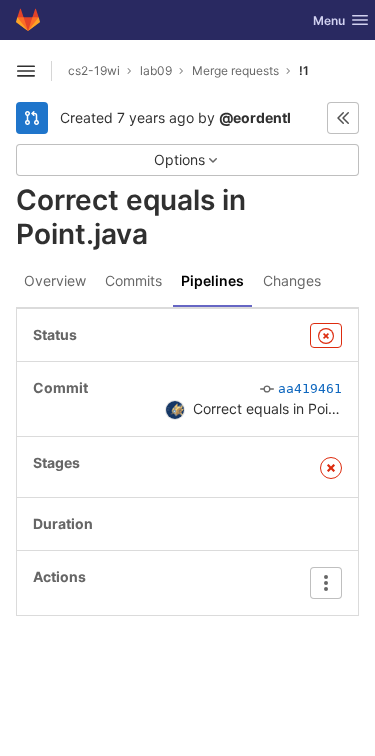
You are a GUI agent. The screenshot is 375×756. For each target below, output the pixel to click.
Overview (55, 280)
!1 (304, 70)
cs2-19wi (94, 70)
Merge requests (235, 70)
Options (179, 159)
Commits (133, 280)
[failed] (326, 335)
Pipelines (212, 280)
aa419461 (310, 388)
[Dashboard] (28, 20)
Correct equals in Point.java (282, 408)
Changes (292, 280)
